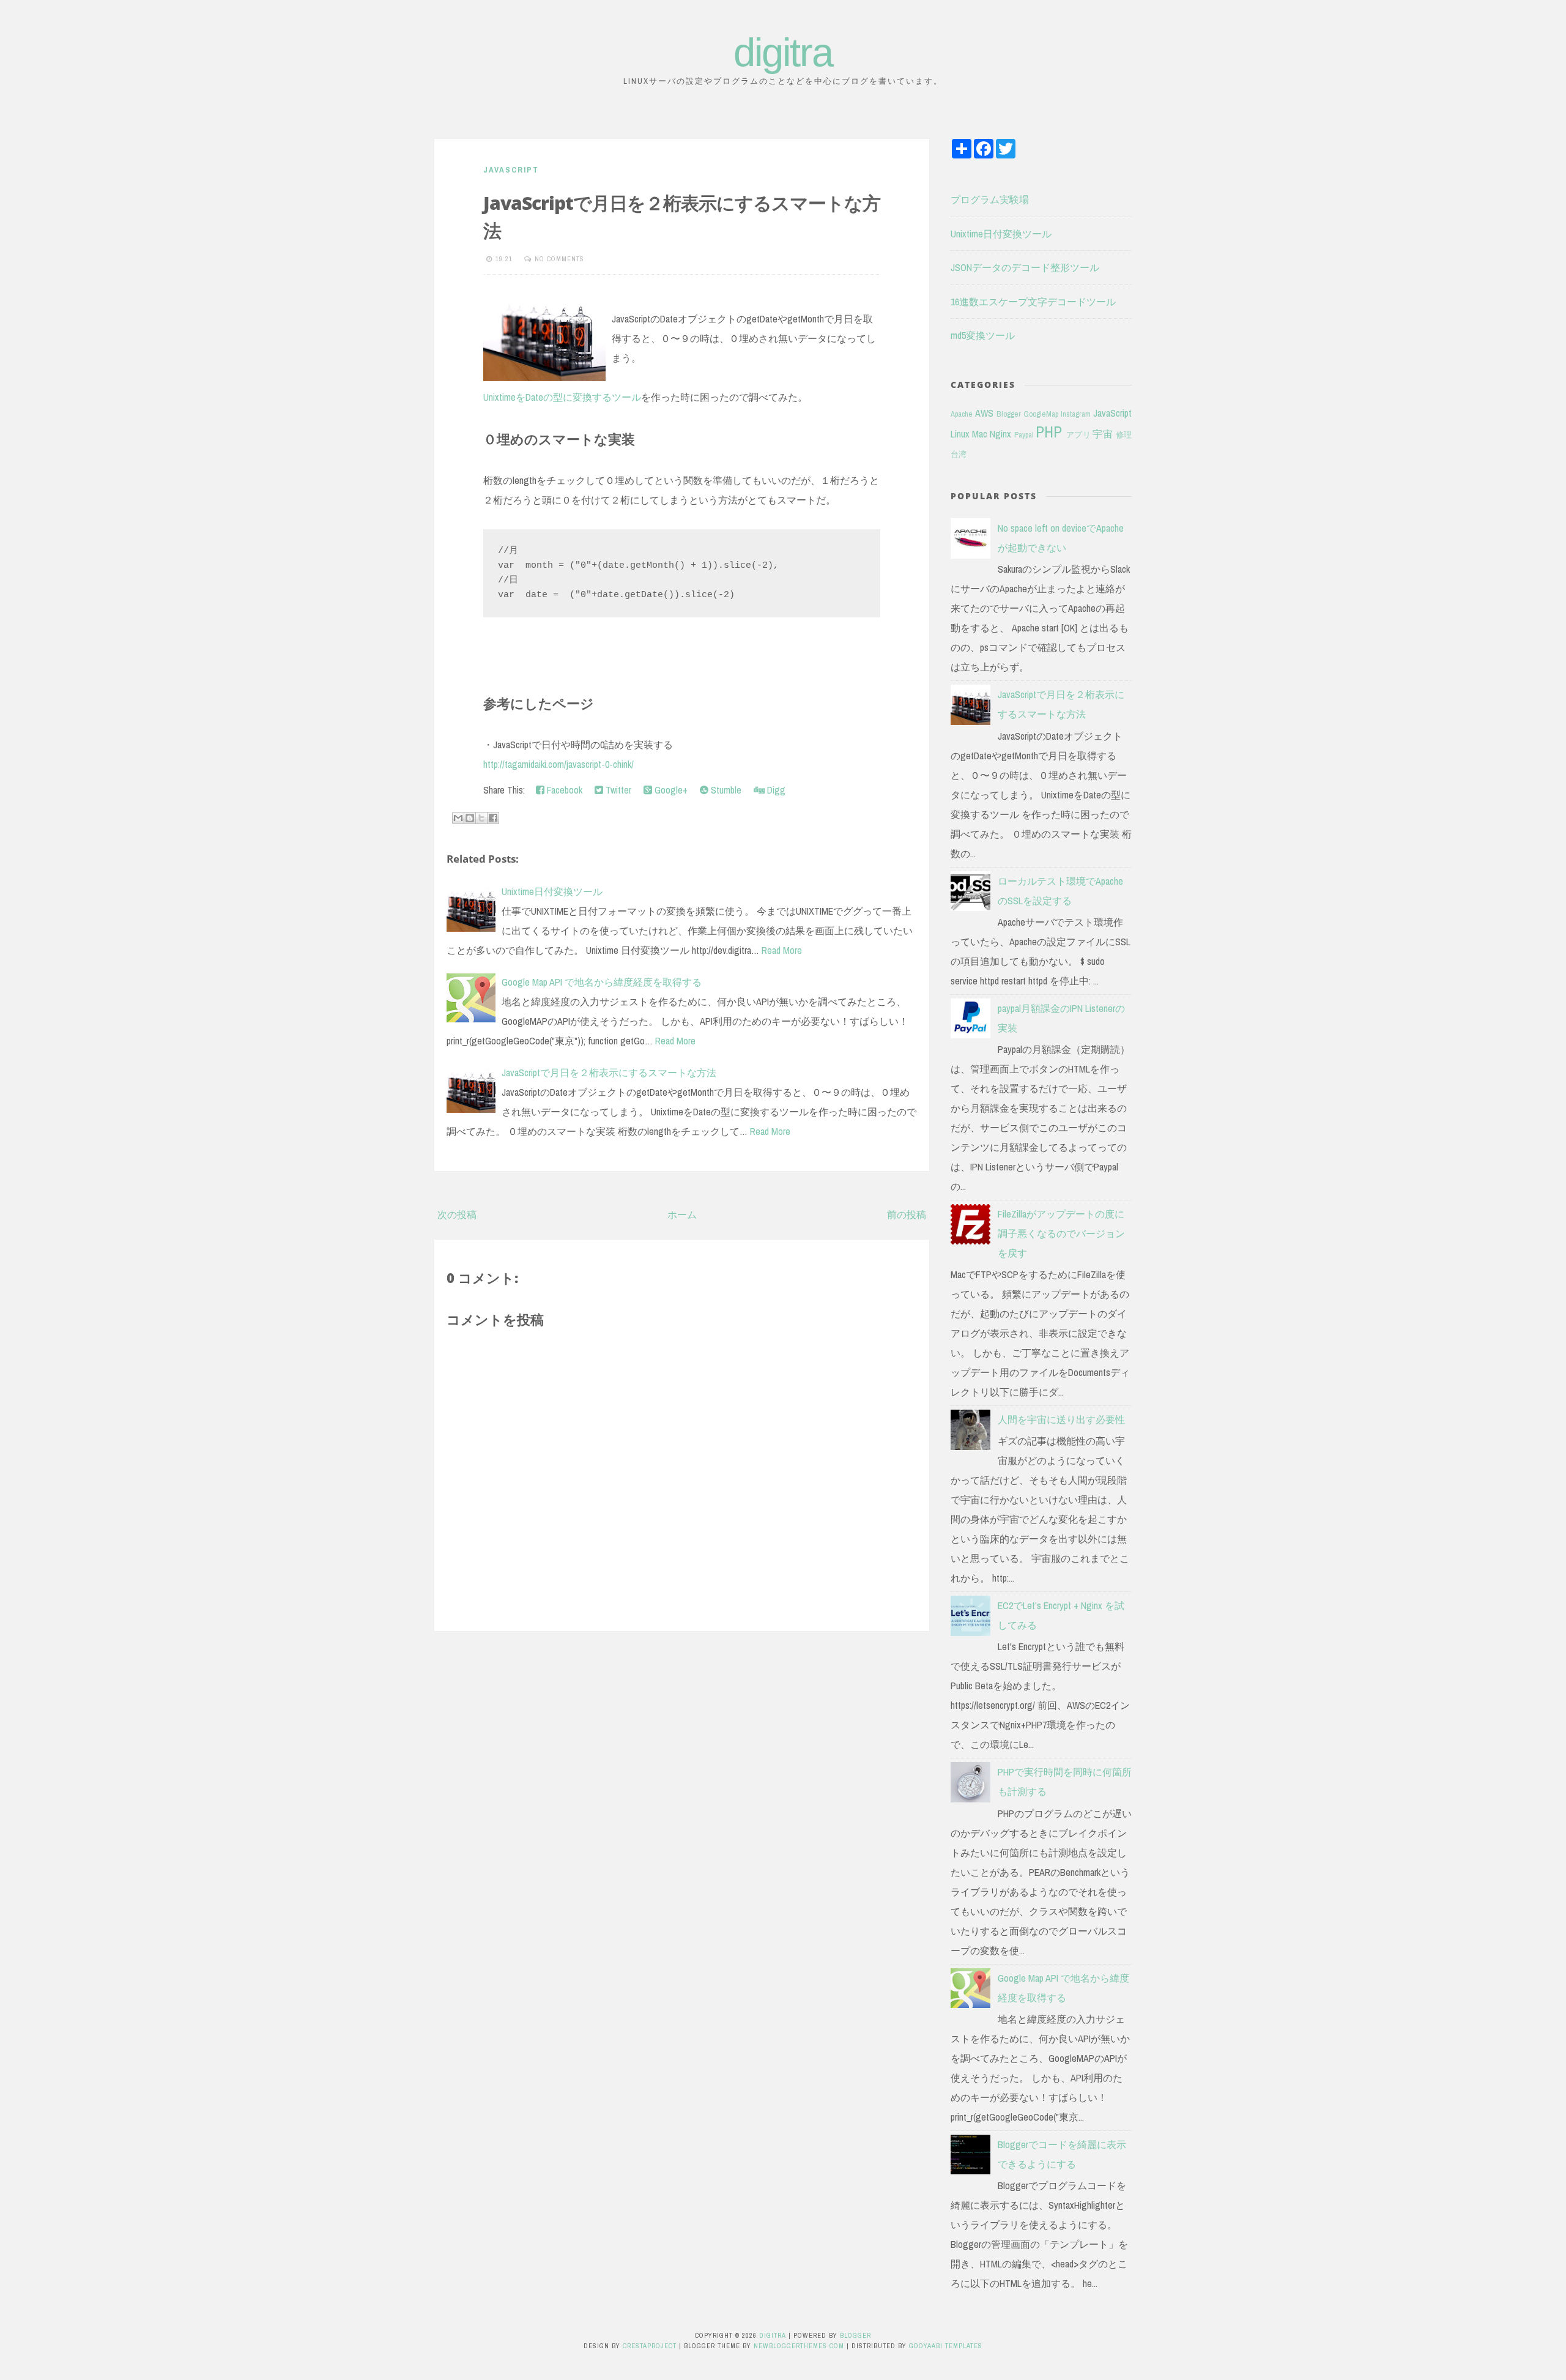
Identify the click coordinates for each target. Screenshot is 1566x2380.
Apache (962, 414)
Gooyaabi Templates (946, 2346)
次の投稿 (457, 1214)
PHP (1049, 432)
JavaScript (511, 170)
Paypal (1024, 435)
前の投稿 (907, 1214)
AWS (984, 413)
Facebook (563, 790)
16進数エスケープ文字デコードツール (1033, 302)
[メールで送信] (458, 818)
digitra (783, 52)
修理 (1124, 435)
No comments (559, 259)
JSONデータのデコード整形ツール (1025, 267)
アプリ (1078, 435)
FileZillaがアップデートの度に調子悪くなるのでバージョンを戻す (1061, 1233)
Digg (775, 790)
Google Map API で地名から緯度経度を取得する (602, 982)
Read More (782, 950)
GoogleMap (1041, 414)
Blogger (1009, 414)
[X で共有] (481, 818)
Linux (960, 434)
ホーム (682, 1214)
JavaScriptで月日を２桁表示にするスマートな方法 (609, 1073)
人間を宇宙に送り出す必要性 (1061, 1419)
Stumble (725, 790)
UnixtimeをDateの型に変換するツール (562, 397)
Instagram (1076, 414)
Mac (980, 434)
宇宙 (1103, 434)
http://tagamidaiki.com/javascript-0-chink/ (558, 764)
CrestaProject (650, 2346)
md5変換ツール (983, 335)
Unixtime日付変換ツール (552, 891)
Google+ (670, 790)
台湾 (959, 454)
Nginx (1000, 434)
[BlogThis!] (470, 818)
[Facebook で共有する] (493, 818)
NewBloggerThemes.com (799, 2346)
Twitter (617, 790)
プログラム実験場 (990, 199)
